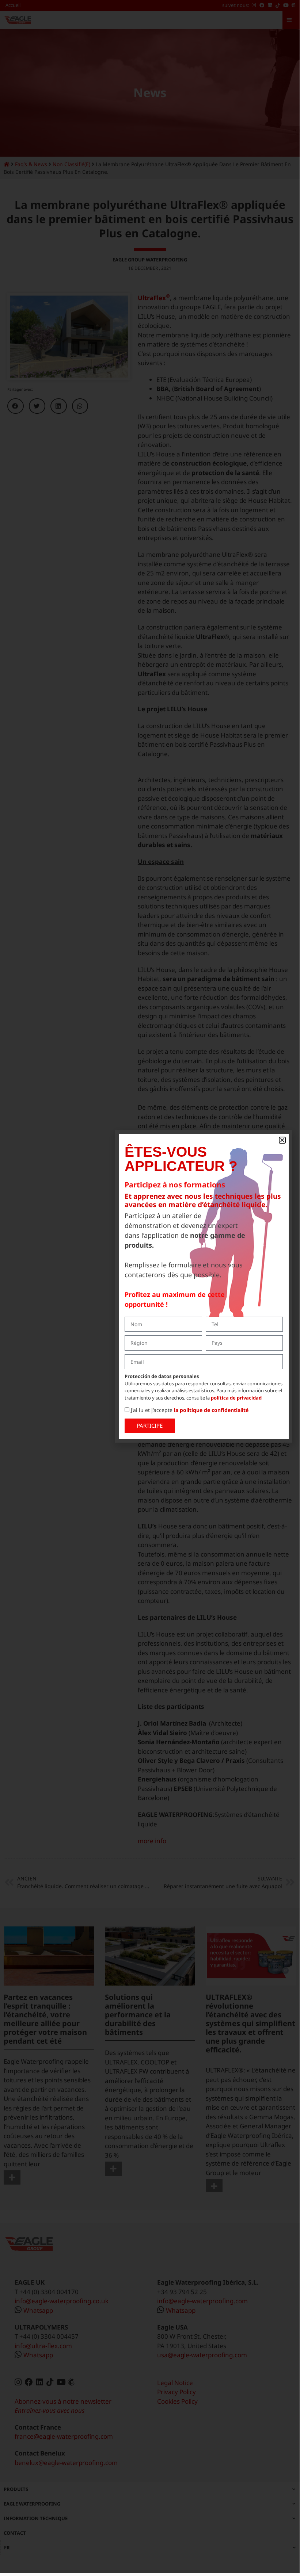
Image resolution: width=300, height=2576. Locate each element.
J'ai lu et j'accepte (190, 1410)
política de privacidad (236, 1398)
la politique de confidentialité (211, 1410)
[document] (150, 1286)
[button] (282, 1140)
